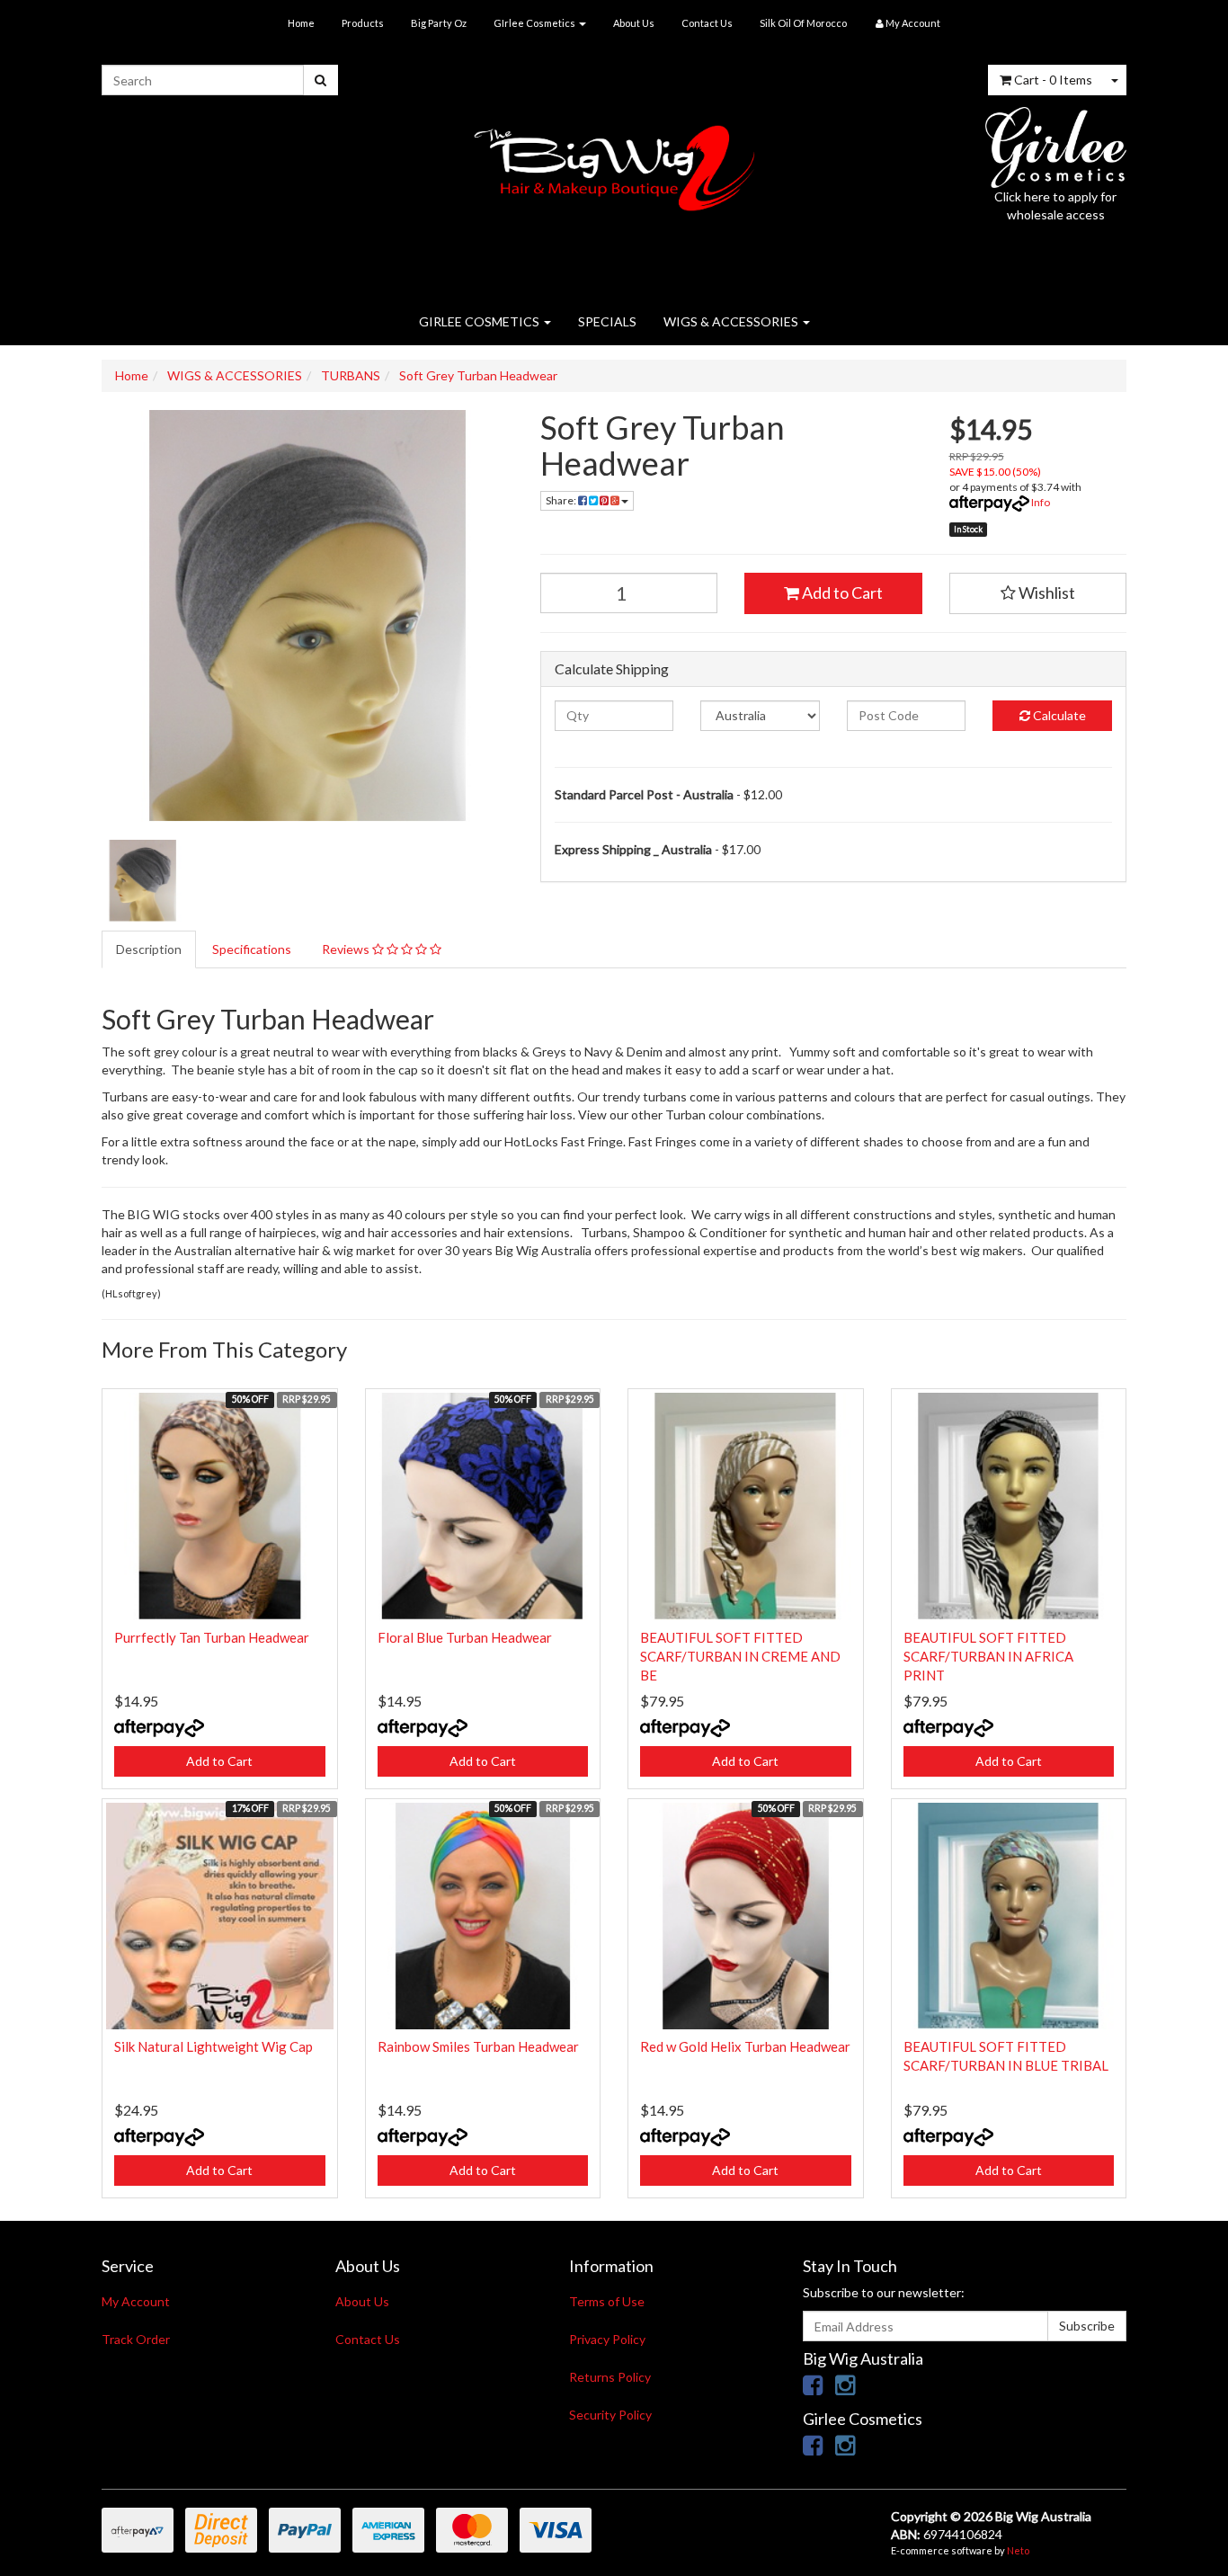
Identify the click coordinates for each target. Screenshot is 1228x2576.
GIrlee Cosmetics (535, 23)
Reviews (347, 949)
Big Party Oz (439, 23)
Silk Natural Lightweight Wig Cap (214, 2046)
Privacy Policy (607, 2339)
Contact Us (707, 23)
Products (363, 23)
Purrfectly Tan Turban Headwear (212, 1637)
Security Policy (610, 2415)
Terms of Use (607, 2301)
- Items (1053, 80)
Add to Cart (841, 593)
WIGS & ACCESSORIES (732, 321)
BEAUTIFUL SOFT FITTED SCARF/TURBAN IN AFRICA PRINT (988, 1656)
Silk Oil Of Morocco (803, 23)
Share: (562, 500)
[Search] (320, 80)
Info (1041, 502)
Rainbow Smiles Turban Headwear (478, 2046)
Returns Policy (610, 2377)
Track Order (136, 2339)
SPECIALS (607, 321)
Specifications (252, 949)
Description (149, 949)
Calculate (1058, 715)
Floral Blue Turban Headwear (465, 1637)
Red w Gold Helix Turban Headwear (745, 2046)
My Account (136, 2301)
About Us (634, 23)
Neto (1018, 2550)
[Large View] (143, 881)
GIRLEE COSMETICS (481, 321)
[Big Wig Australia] (614, 162)
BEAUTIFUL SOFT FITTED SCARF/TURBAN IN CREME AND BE (740, 1656)
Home (301, 23)
